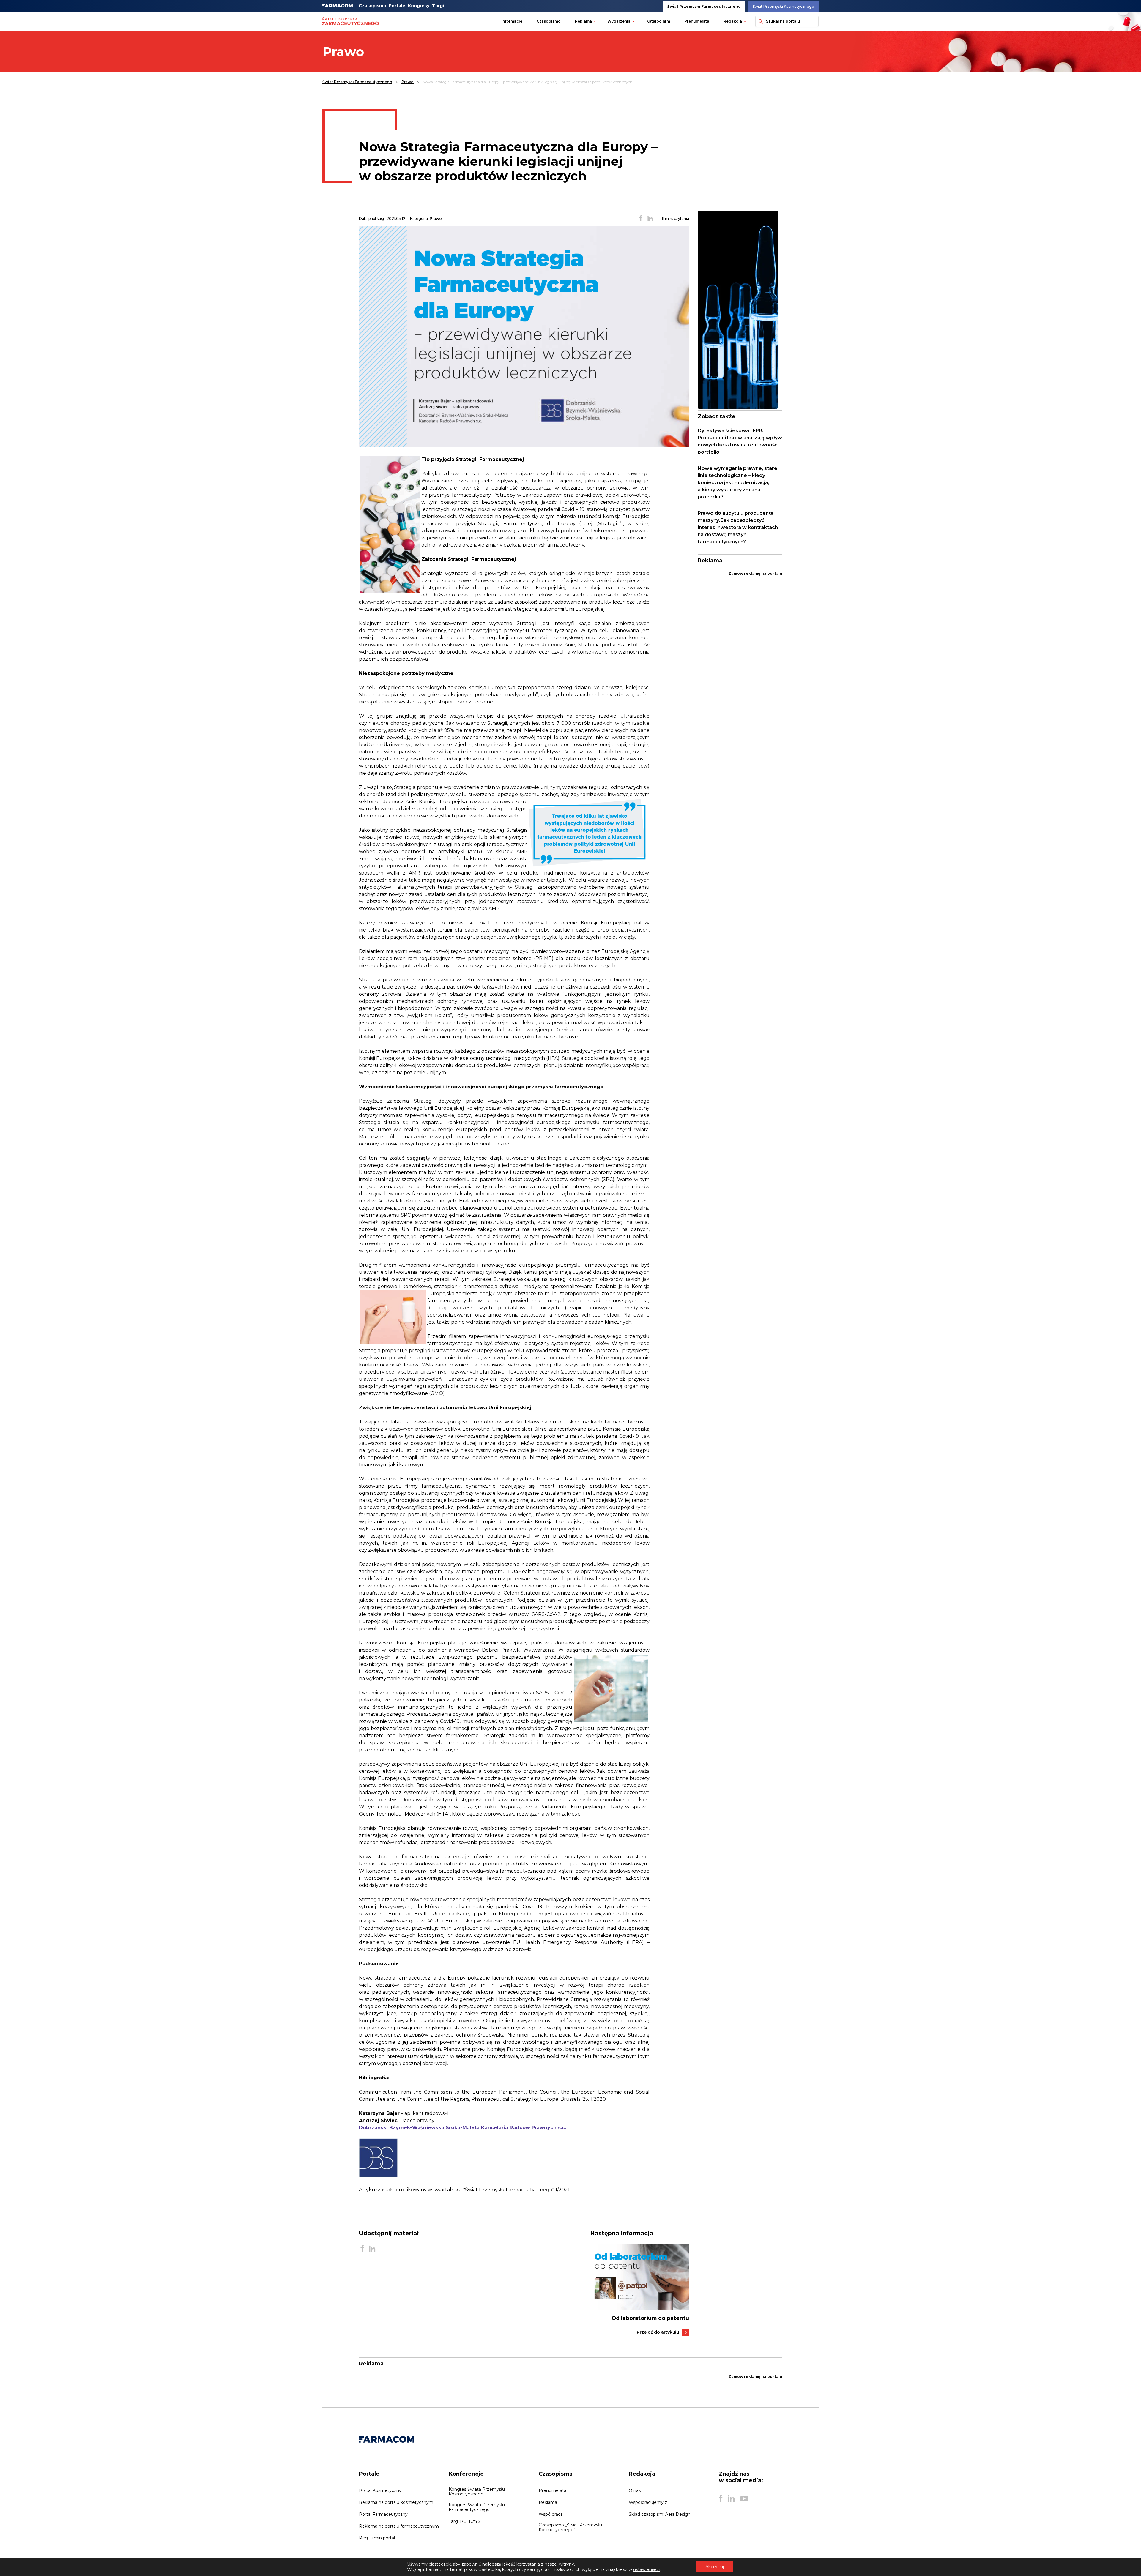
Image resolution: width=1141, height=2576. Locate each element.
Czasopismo (549, 21)
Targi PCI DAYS (465, 2521)
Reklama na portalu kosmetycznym (396, 2502)
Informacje (512, 21)
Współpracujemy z (648, 2502)
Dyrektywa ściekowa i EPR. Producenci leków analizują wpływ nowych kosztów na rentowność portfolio (740, 441)
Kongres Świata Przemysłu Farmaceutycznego (477, 2507)
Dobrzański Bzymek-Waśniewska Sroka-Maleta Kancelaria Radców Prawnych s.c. (462, 2128)
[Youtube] (744, 2498)
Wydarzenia (619, 21)
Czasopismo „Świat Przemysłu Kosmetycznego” (570, 2527)
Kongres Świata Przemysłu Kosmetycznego (477, 2492)
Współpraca (551, 2514)
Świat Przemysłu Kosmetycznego (783, 6)
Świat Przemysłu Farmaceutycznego (704, 6)
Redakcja (733, 21)
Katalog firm (658, 21)
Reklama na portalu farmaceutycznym (399, 2526)
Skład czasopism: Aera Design (660, 2514)
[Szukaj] (760, 21)
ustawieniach (647, 2569)
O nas (635, 2490)
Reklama (583, 21)
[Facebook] (721, 2498)
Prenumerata (697, 21)
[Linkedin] (731, 2498)
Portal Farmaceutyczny (383, 2514)
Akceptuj (715, 2567)
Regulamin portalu (378, 2538)
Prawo (408, 82)
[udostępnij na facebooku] (641, 219)
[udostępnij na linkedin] (650, 219)
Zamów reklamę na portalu (755, 573)
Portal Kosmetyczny (380, 2490)
